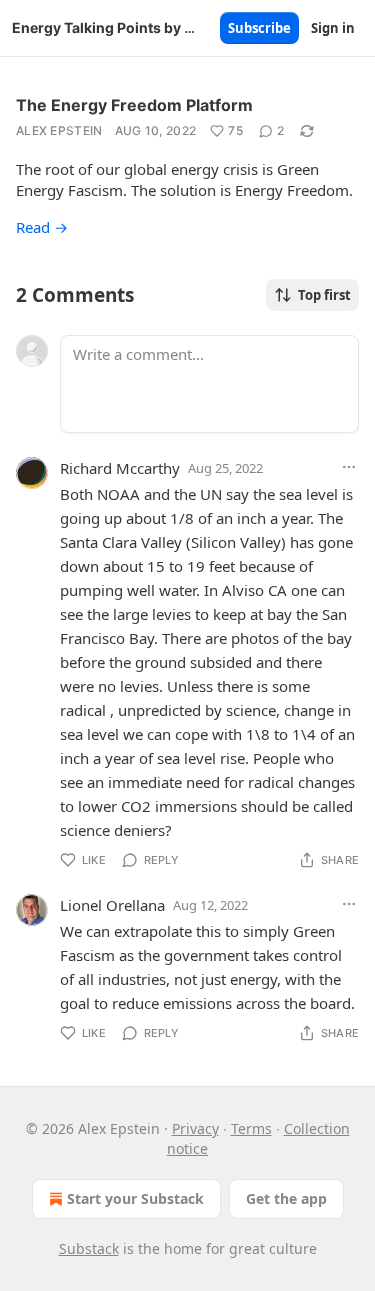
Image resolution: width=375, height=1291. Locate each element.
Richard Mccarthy (120, 468)
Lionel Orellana (112, 905)
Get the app (286, 1198)
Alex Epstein (59, 130)
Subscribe (259, 28)
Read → (42, 227)
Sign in (333, 28)
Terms (251, 1128)
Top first (324, 295)
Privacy (195, 1128)
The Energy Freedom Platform (134, 105)
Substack (89, 1248)
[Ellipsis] (349, 467)
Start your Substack (135, 1198)
